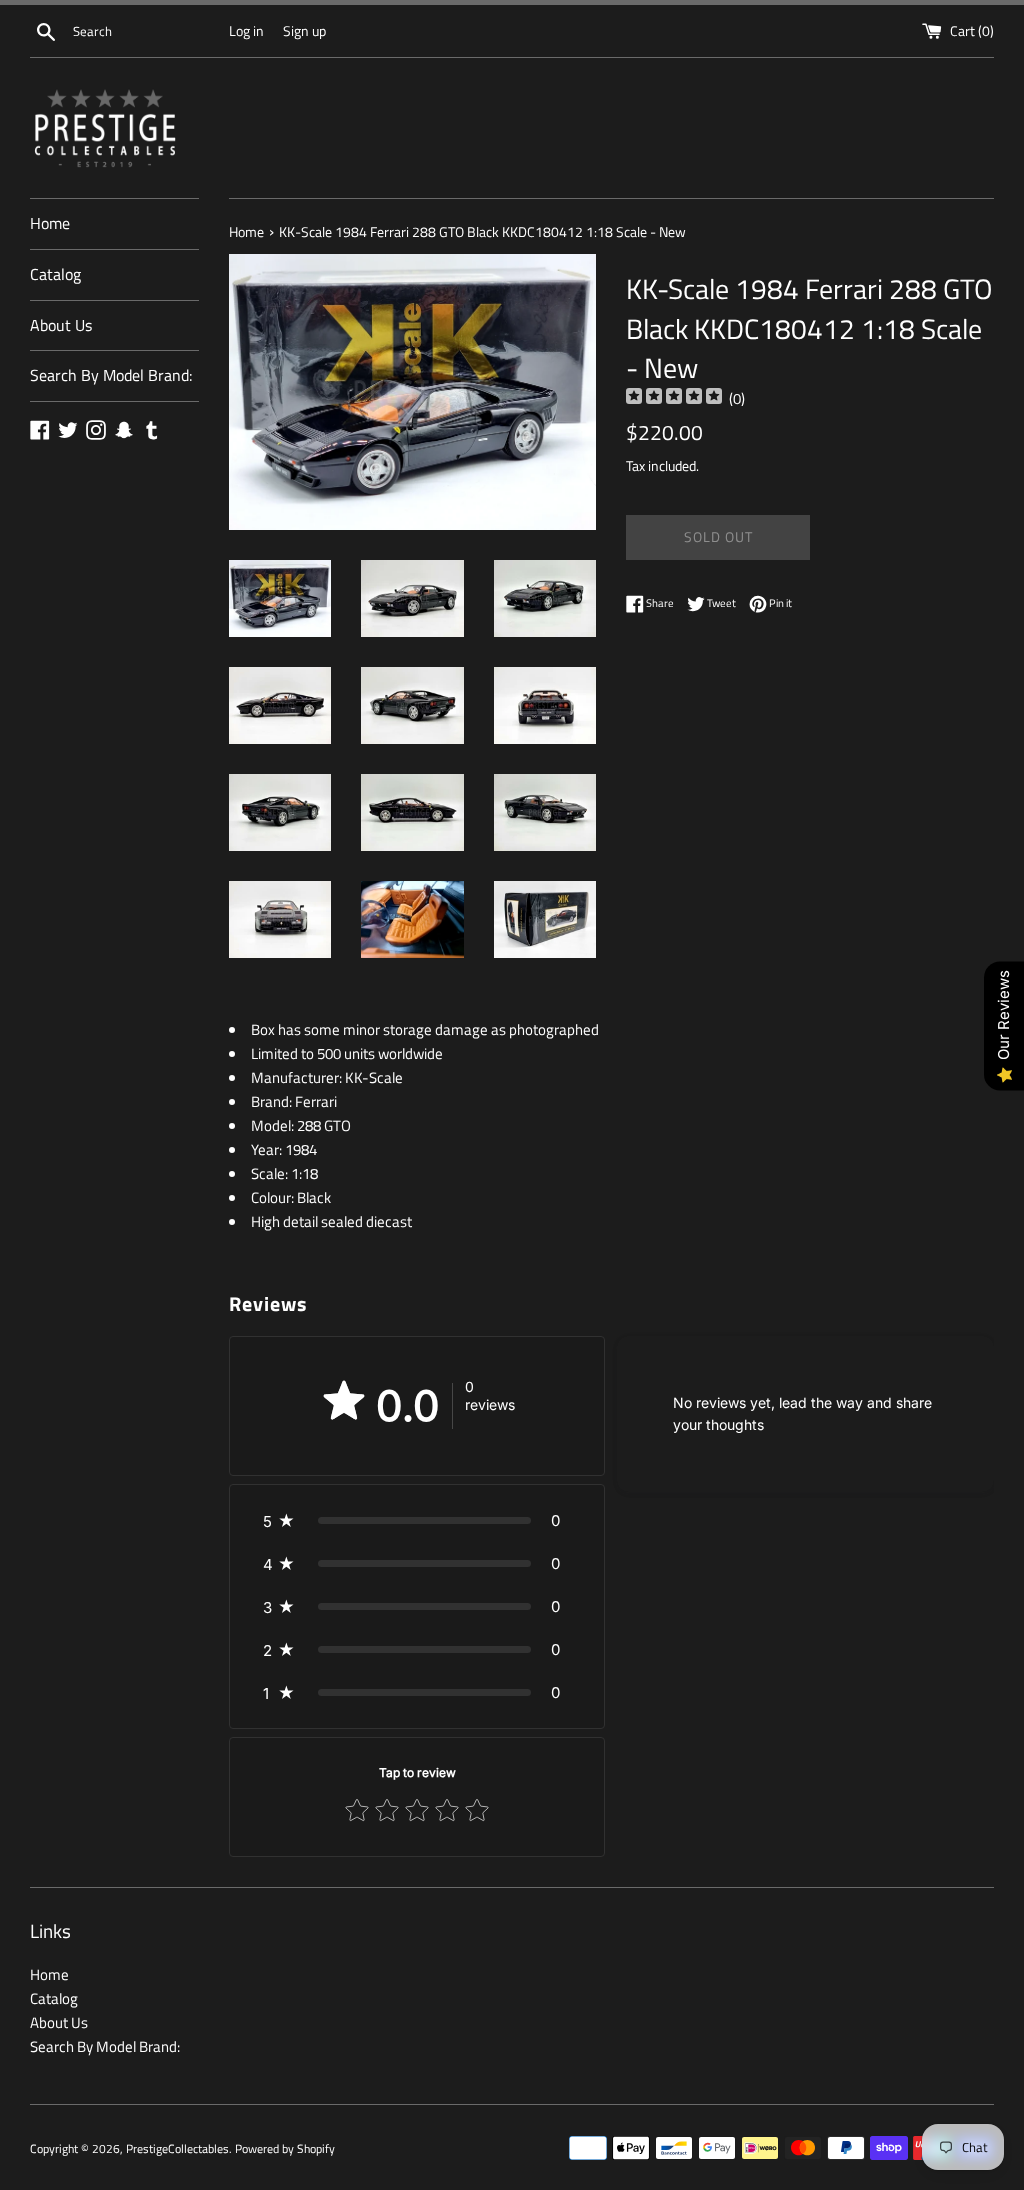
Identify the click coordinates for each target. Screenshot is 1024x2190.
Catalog (55, 274)
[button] (417, 1520)
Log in (246, 31)
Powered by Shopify (285, 2148)
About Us (61, 325)
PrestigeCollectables (177, 2148)
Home (50, 223)
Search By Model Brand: (111, 375)
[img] (674, 398)
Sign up (304, 31)
